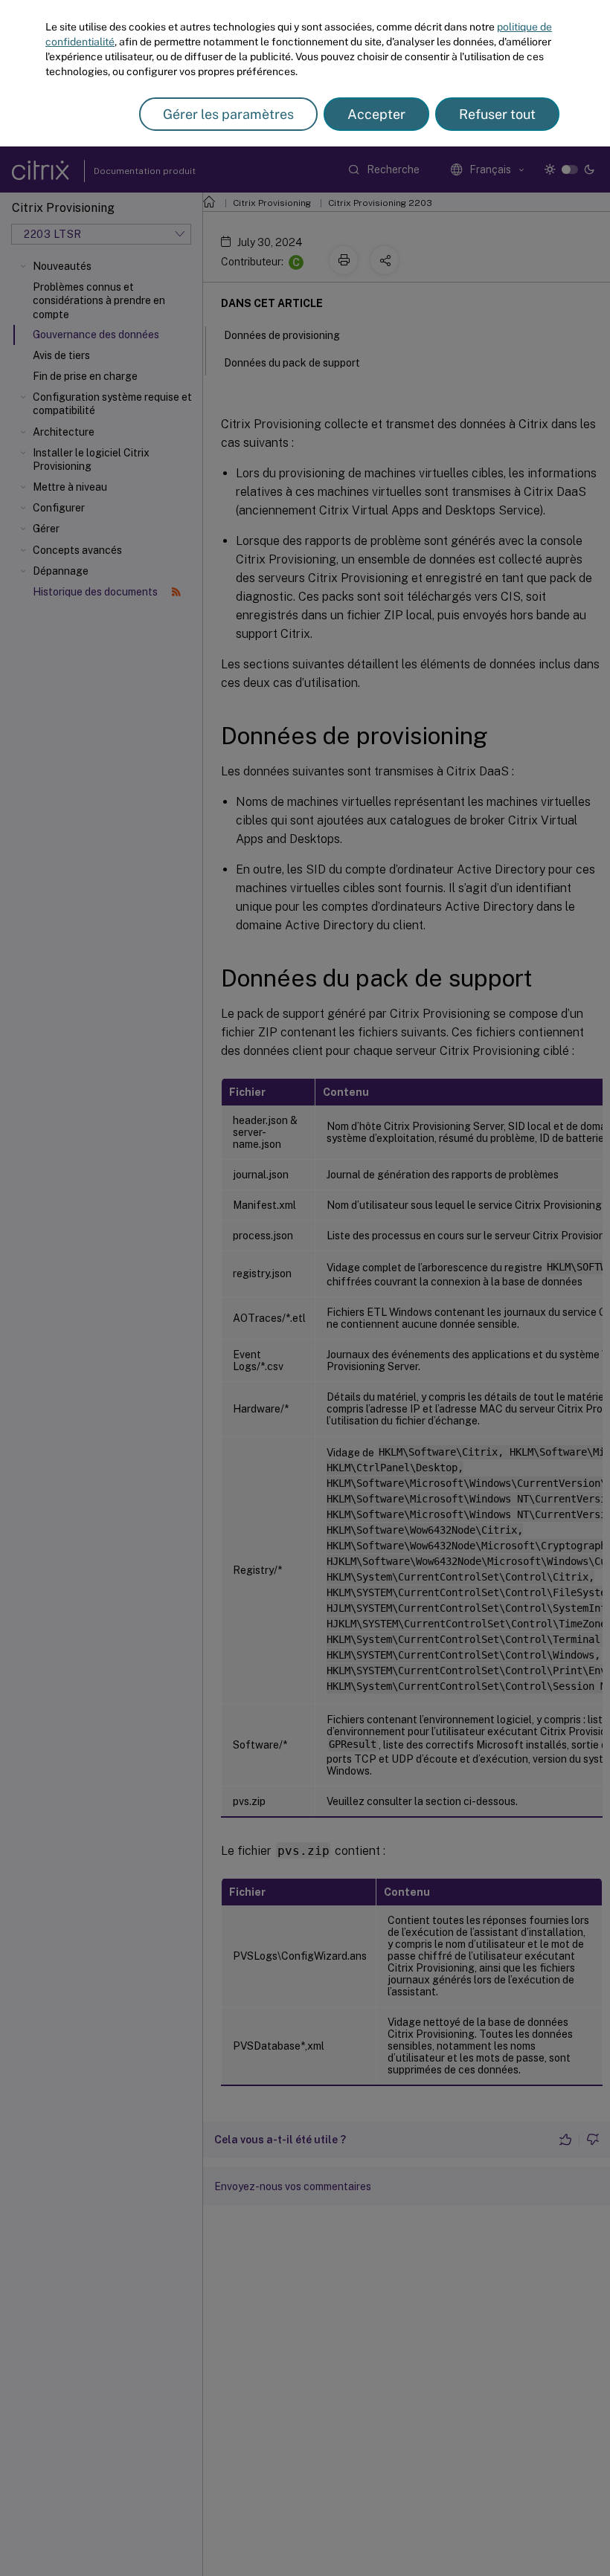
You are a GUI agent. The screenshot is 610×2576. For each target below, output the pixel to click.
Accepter (376, 114)
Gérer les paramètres (228, 114)
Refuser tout (497, 114)
